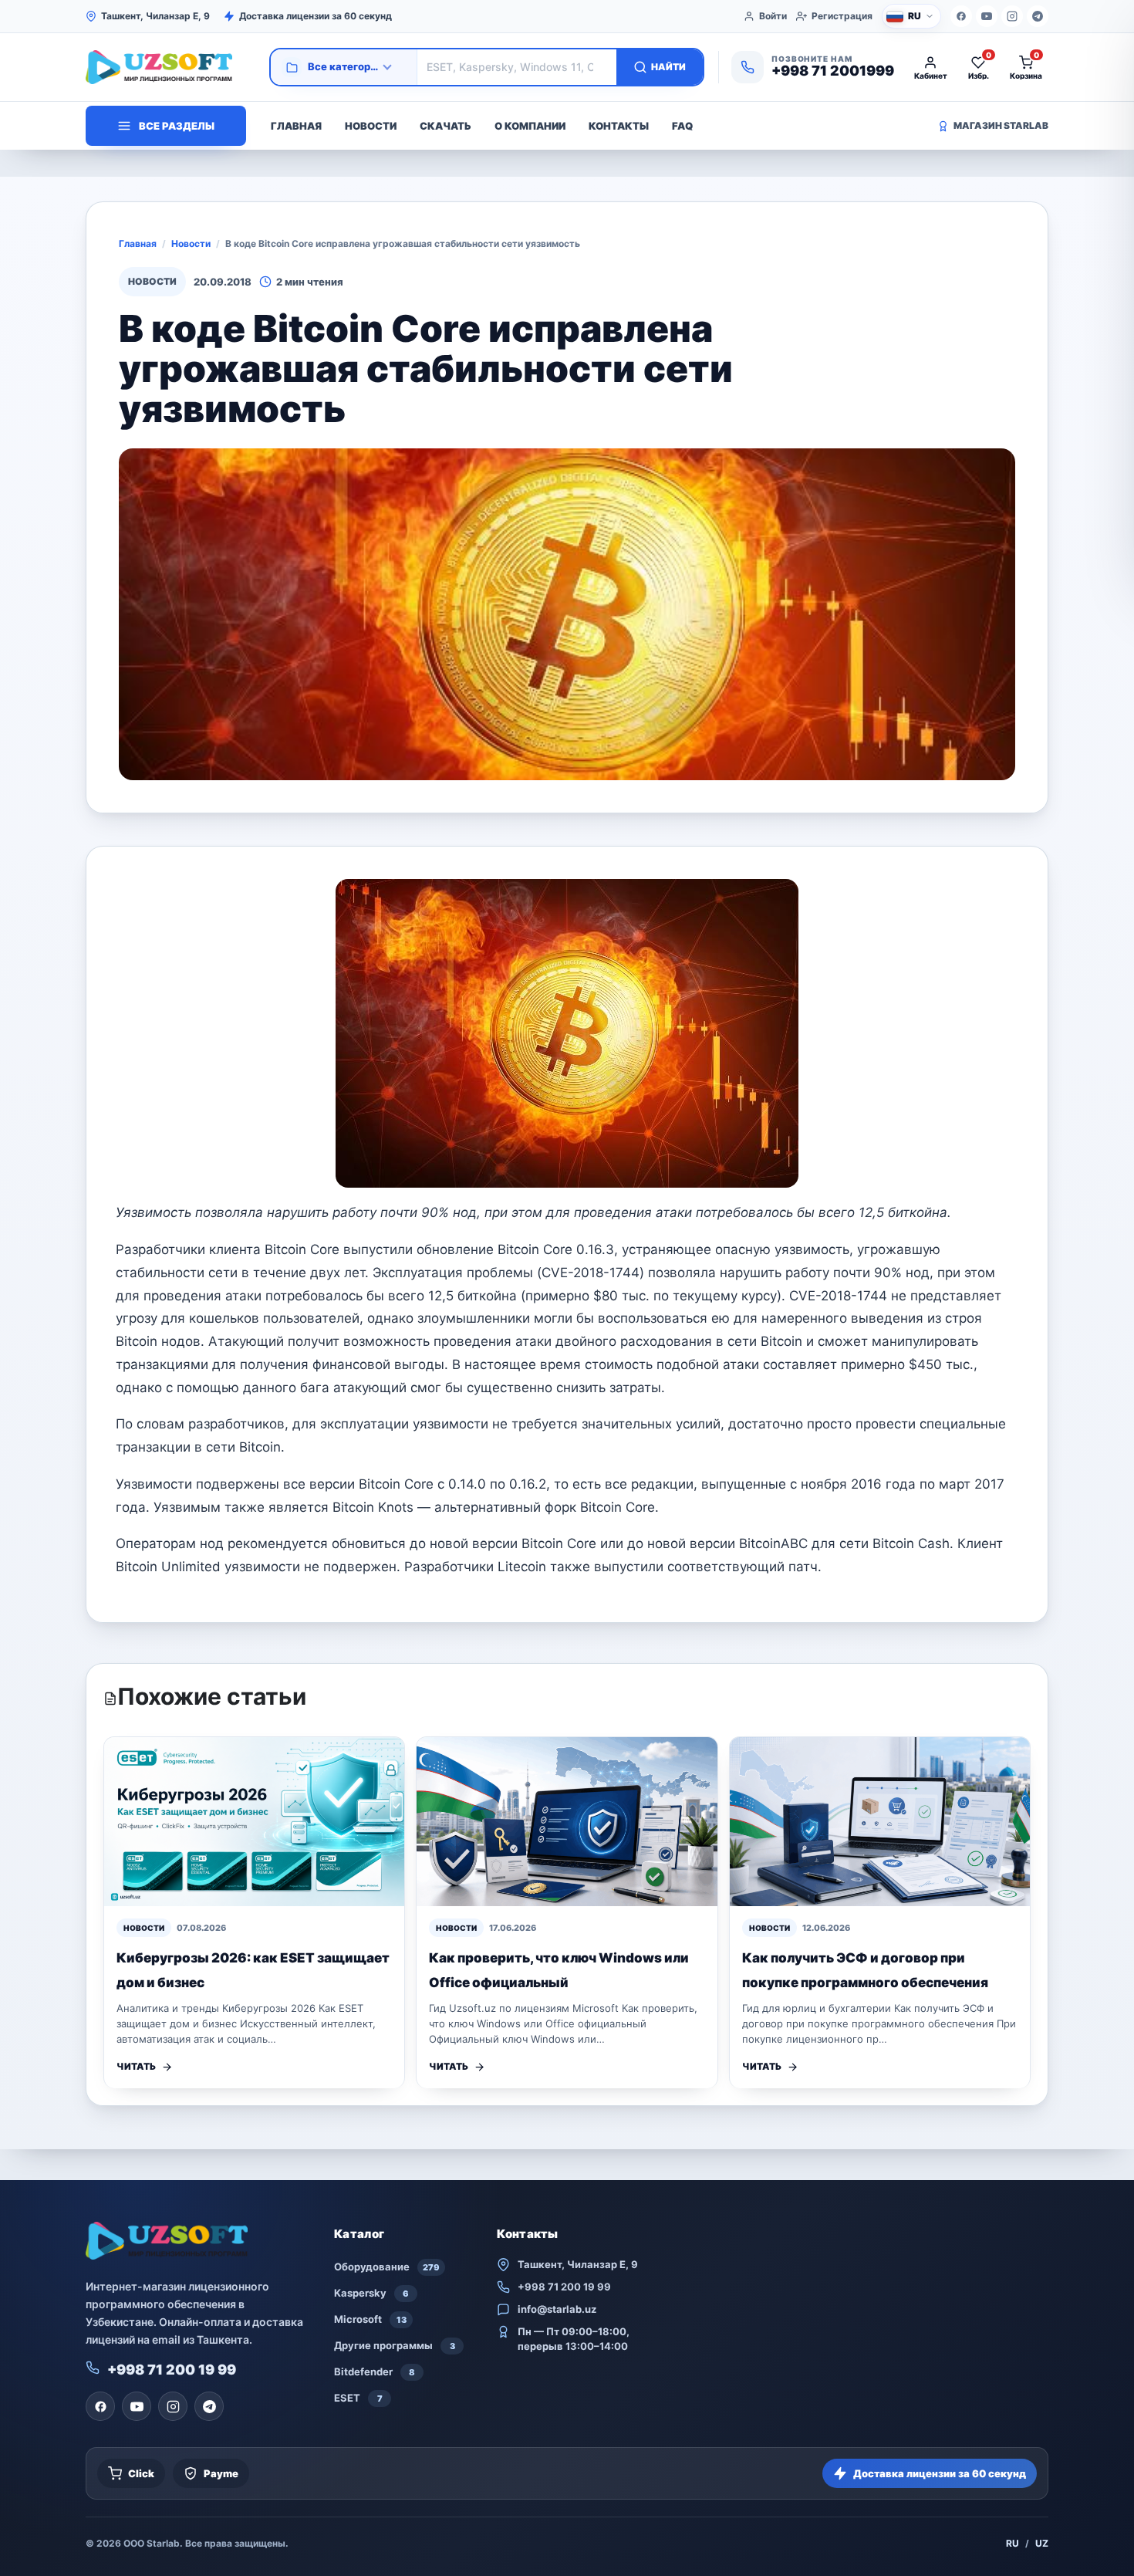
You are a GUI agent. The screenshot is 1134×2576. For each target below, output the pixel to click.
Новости (371, 126)
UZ (1042, 2543)
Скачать (445, 126)
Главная (296, 126)
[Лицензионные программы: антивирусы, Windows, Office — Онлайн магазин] (170, 67)
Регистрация (842, 16)
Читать (136, 2066)
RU (1012, 2543)
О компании (530, 126)
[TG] (1038, 16)
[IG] (1012, 16)
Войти (773, 16)
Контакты (619, 126)
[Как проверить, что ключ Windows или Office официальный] (567, 1822)
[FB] (961, 16)
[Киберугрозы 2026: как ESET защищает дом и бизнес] (254, 1822)
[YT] (987, 16)
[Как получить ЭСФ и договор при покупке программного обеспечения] (880, 1822)
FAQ (682, 126)
